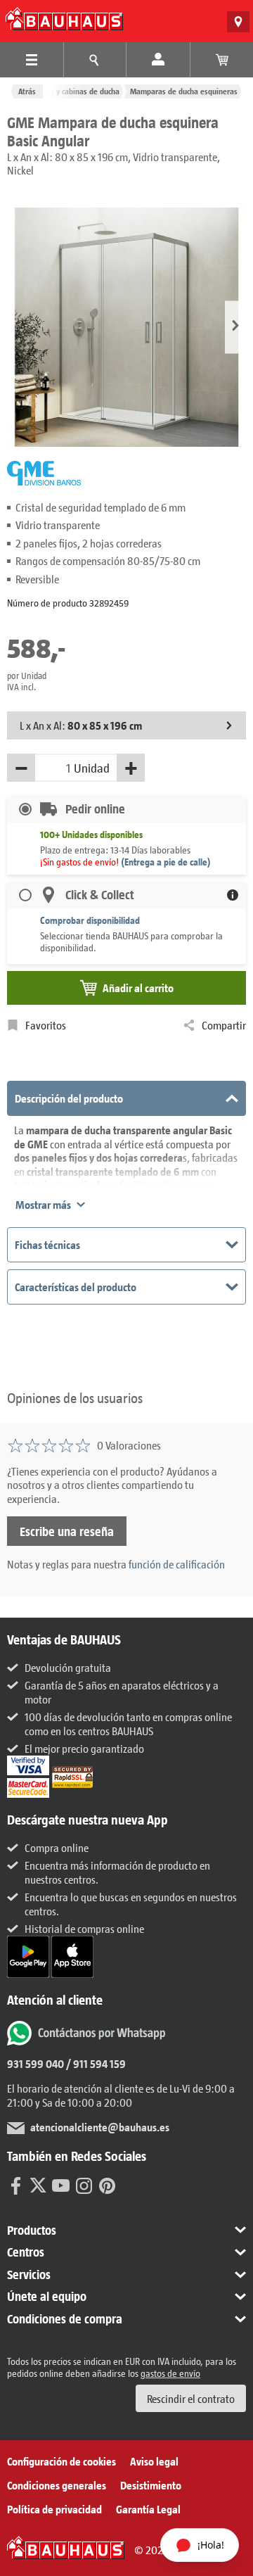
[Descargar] (29, 1955)
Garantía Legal (148, 2509)
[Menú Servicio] (95, 60)
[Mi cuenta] (158, 60)
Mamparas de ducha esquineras (184, 91)
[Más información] (233, 895)
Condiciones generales (57, 2485)
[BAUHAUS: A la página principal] (64, 19)
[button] (235, 327)
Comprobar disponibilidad (90, 920)
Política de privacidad (54, 2509)
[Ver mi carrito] (222, 60)
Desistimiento (151, 2485)
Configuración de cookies (61, 2461)
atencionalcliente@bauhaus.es (100, 2127)
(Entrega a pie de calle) (166, 862)
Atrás (27, 91)
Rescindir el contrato (191, 2398)
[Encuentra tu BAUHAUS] (238, 22)
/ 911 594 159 (95, 2063)
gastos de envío (170, 2373)
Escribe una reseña (67, 1531)
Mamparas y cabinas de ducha (69, 91)
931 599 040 (35, 2063)
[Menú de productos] (32, 60)
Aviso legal (154, 2461)
